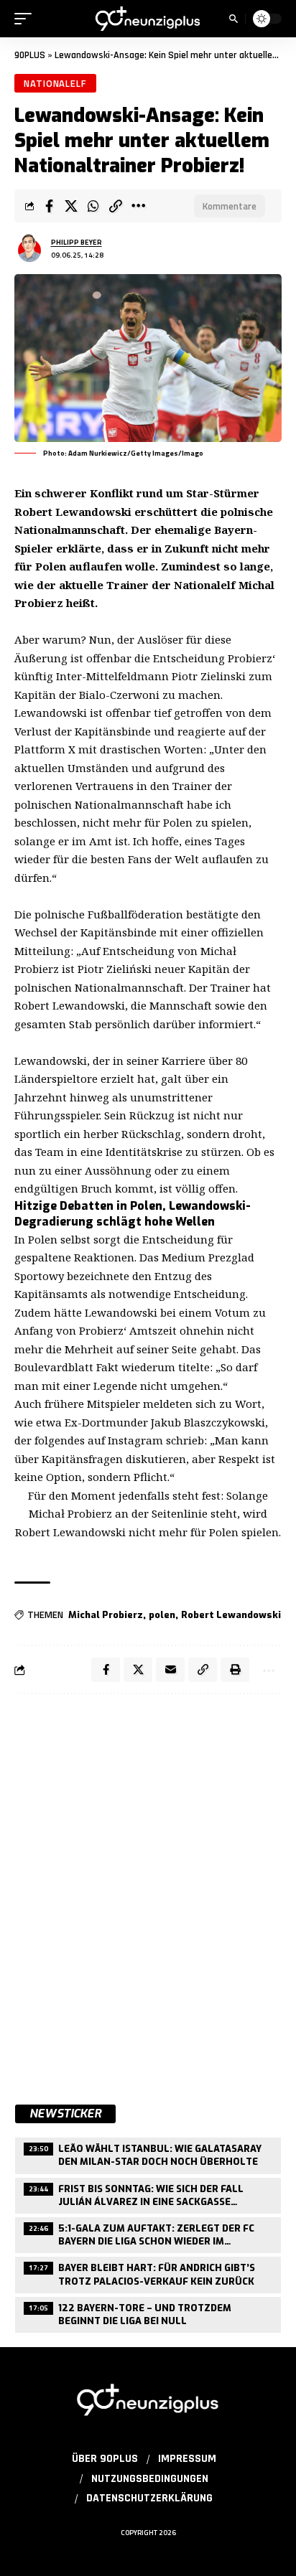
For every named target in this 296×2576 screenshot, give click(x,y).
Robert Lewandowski (231, 1615)
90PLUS (30, 55)
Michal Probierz (106, 1615)
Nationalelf (55, 83)
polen (162, 1615)
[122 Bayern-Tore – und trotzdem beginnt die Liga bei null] (148, 2313)
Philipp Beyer (77, 242)
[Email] (170, 1670)
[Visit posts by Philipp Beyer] (29, 248)
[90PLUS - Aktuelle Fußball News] (148, 18)
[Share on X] (71, 206)
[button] (27, 19)
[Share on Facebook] (49, 206)
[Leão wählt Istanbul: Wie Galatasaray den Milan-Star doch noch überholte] (148, 2154)
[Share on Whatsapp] (93, 206)
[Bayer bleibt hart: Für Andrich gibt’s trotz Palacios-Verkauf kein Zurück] (148, 2273)
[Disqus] (148, 1891)
